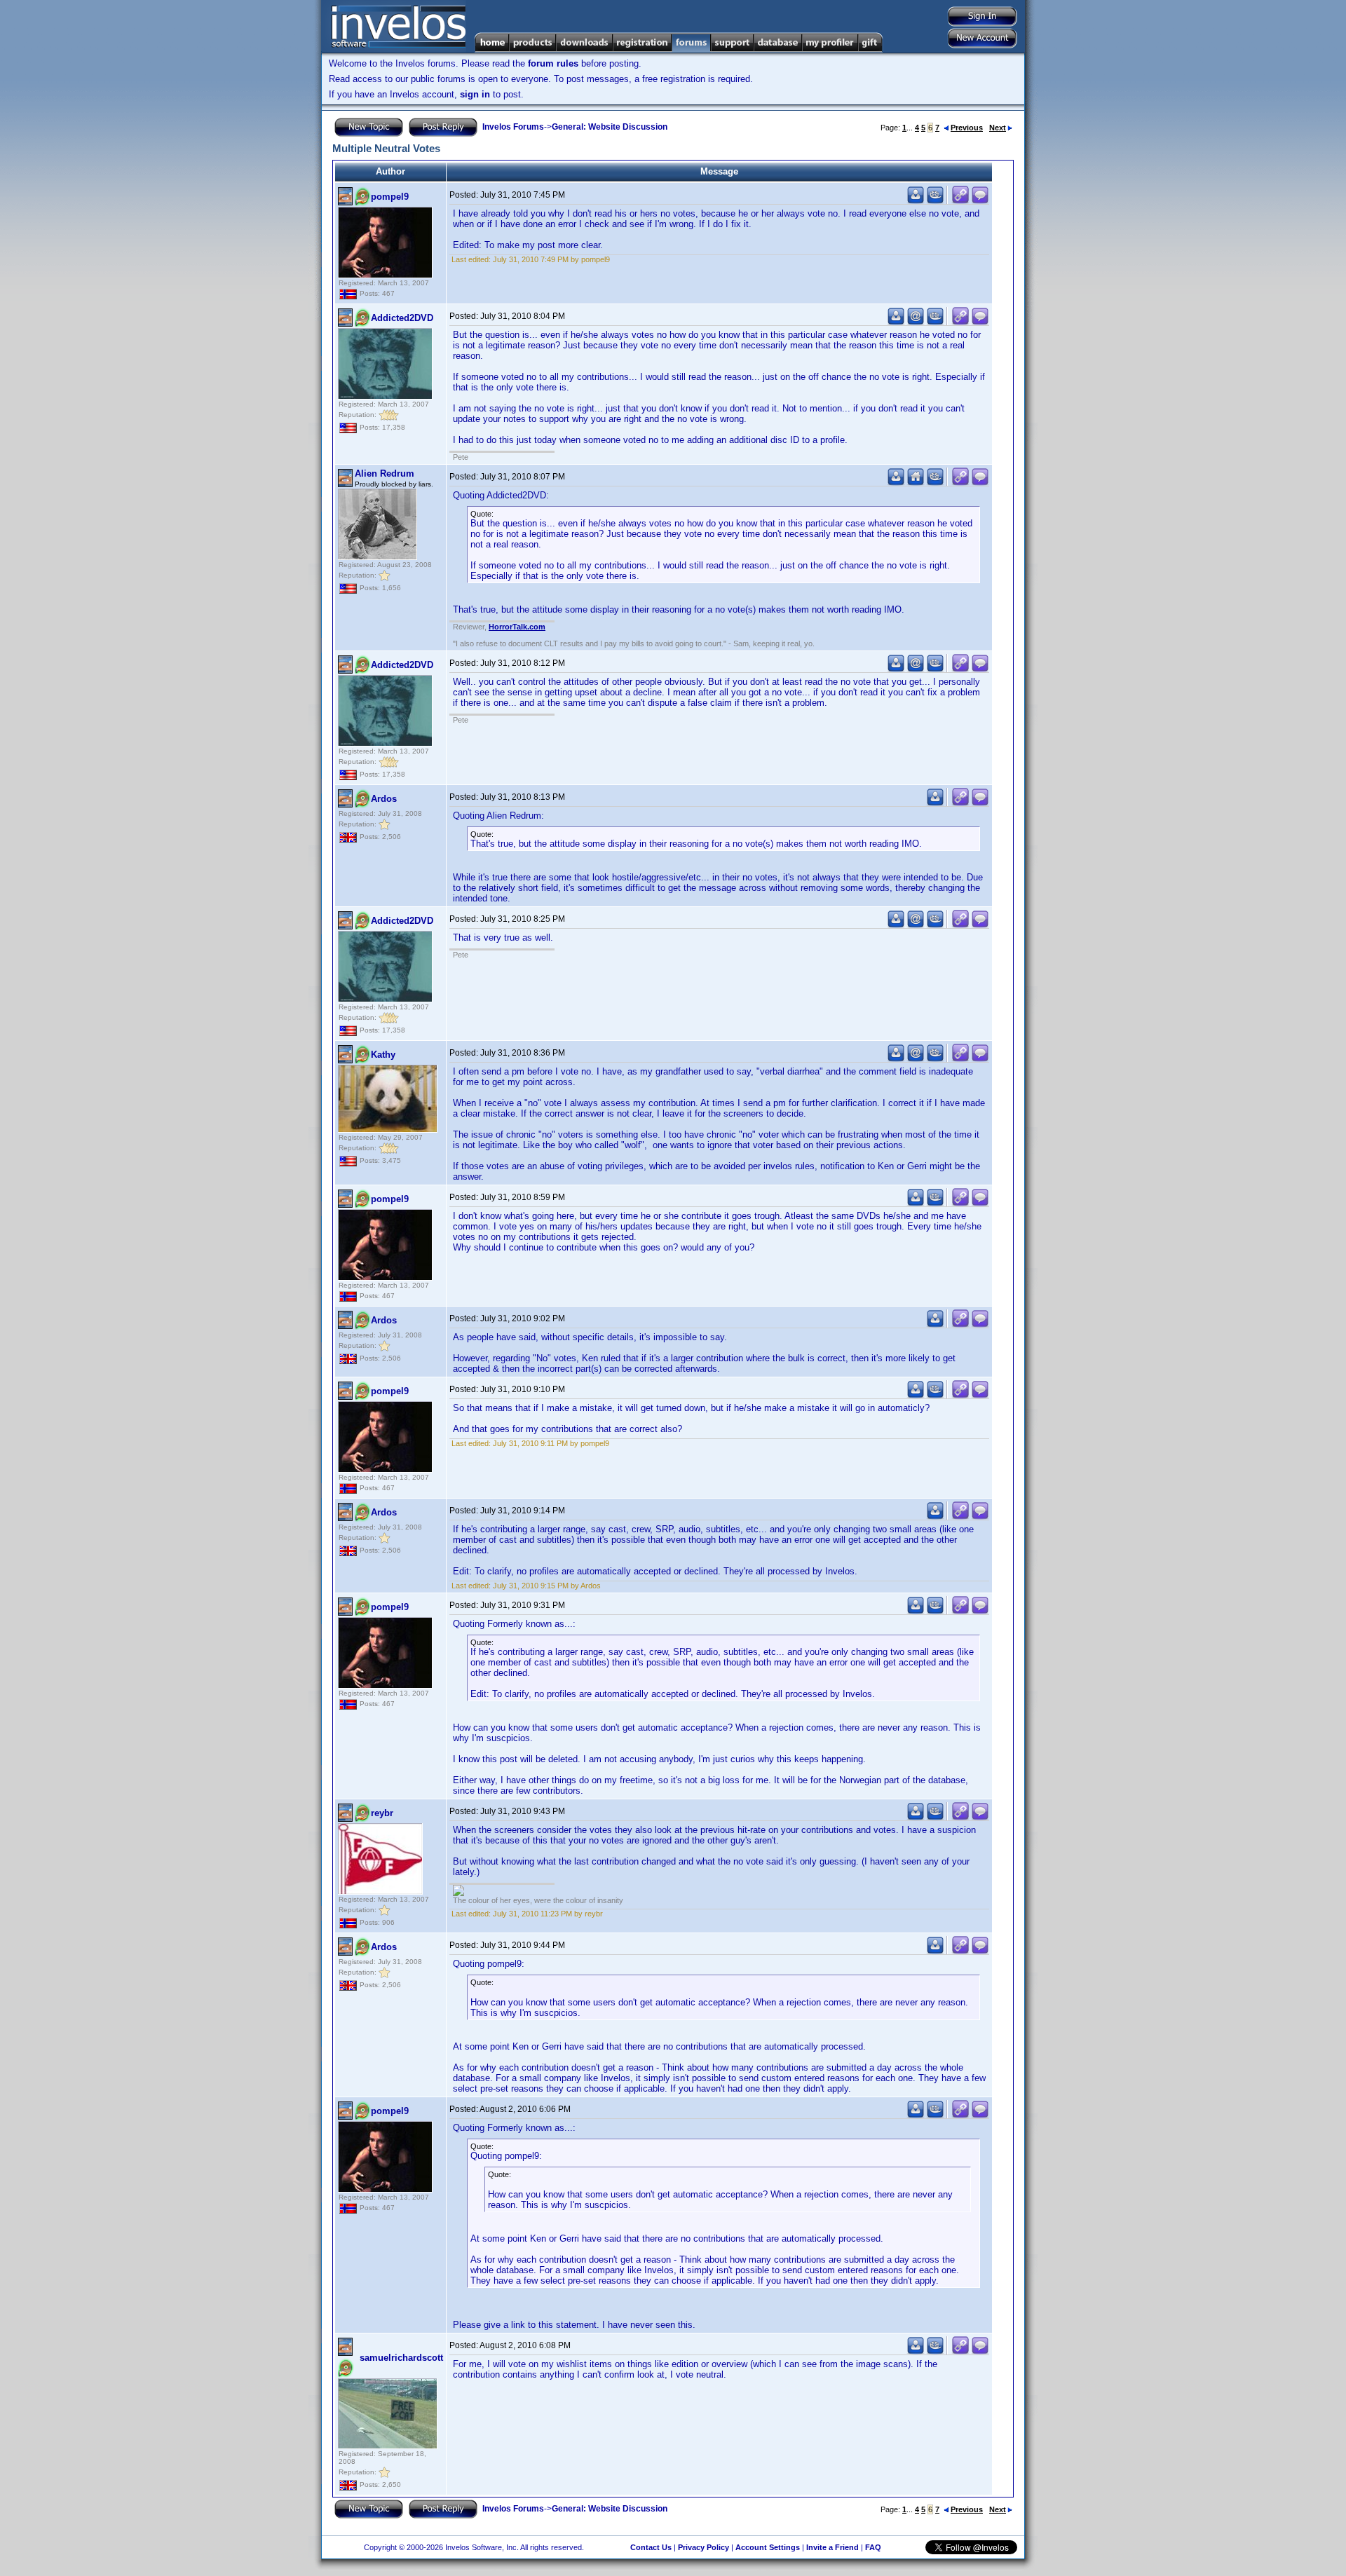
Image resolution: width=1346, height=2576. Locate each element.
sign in (475, 94)
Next (998, 128)
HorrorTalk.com (517, 627)
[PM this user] (916, 201)
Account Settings (768, 2547)
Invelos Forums (513, 127)
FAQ (873, 2547)
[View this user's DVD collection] (935, 201)
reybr (382, 1813)
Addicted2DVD (402, 318)
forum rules (553, 63)
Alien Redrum (385, 473)
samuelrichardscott (401, 2358)
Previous (967, 128)
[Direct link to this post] (960, 201)
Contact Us (651, 2547)
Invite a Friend (832, 2547)
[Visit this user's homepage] (916, 483)
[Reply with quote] (980, 201)
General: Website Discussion (610, 127)
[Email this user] (916, 322)
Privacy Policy (703, 2547)
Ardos (384, 799)
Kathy (383, 1055)
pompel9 (390, 197)
